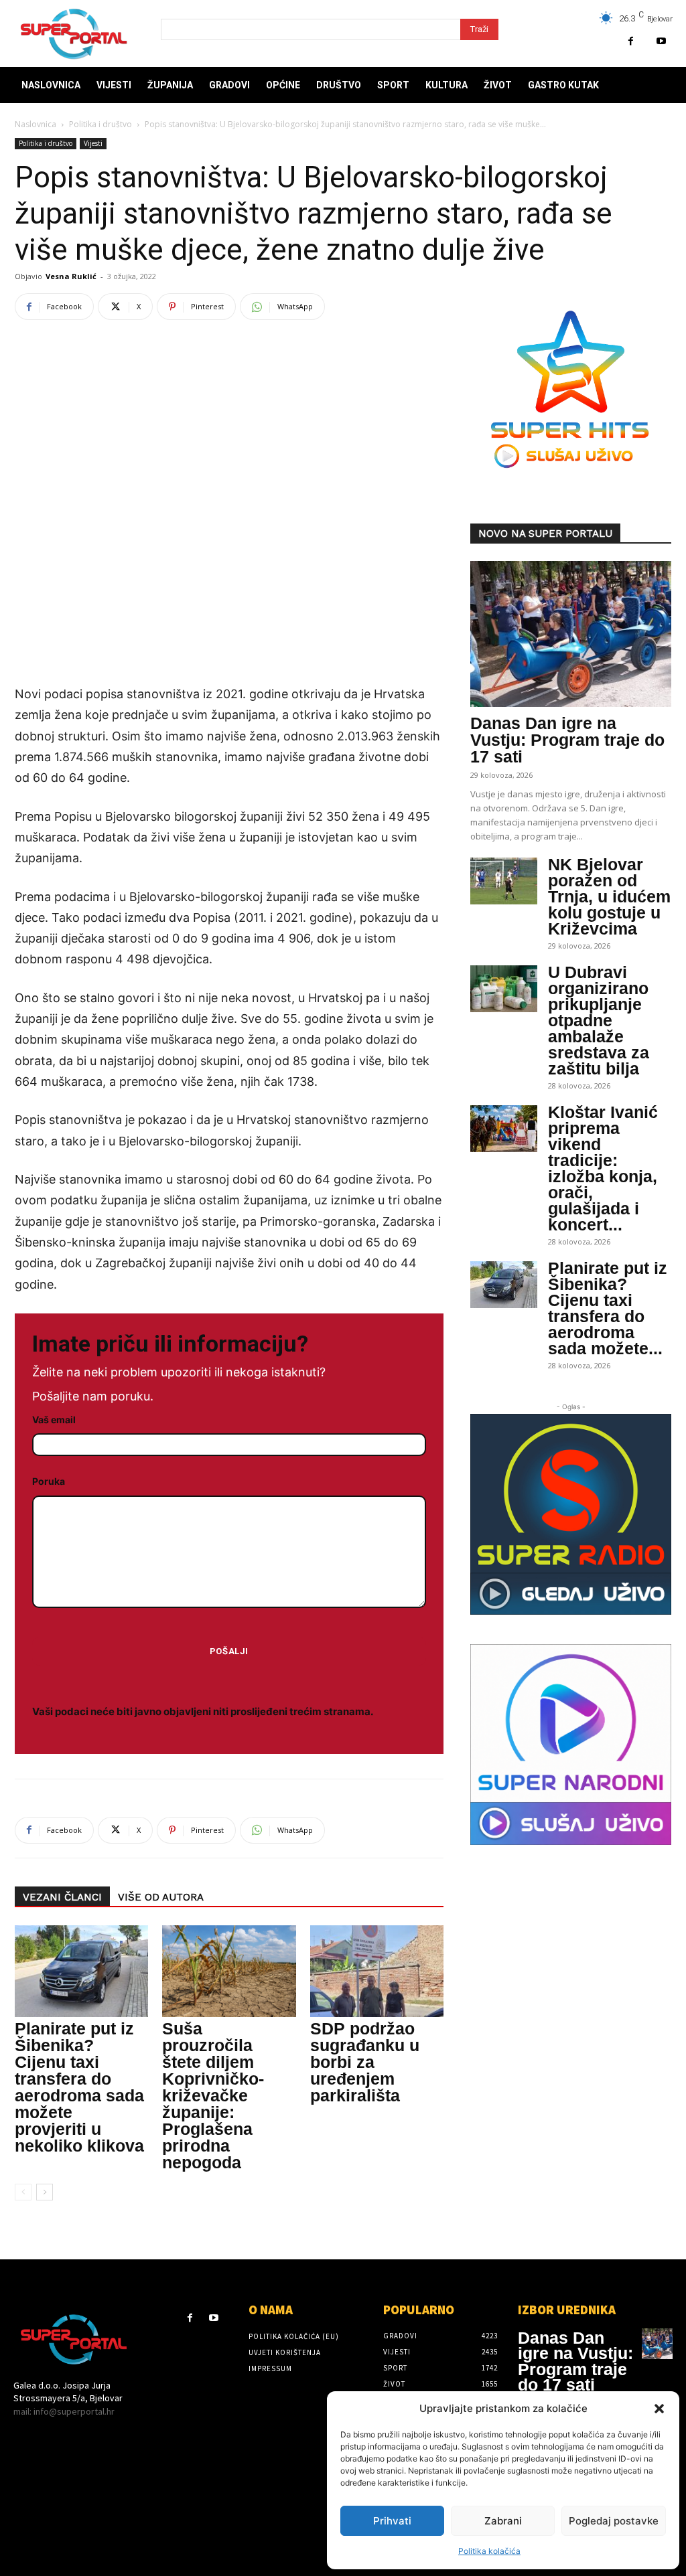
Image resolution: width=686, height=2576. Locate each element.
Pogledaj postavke (614, 2521)
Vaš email (54, 1420)
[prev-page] (23, 2192)
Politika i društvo (100, 124)
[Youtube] (661, 41)
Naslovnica (36, 124)
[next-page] (45, 2192)
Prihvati (392, 2521)
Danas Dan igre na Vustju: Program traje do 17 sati (567, 740)
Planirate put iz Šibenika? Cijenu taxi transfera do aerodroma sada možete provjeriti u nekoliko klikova (79, 2087)
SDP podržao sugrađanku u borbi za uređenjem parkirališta (365, 2062)
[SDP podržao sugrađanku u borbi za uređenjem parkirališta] (377, 1971)
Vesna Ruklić (71, 276)
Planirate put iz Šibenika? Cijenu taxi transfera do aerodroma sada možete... (608, 1308)
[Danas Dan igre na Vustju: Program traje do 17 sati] (571, 634)
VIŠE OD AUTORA (161, 1897)
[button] (659, 2409)
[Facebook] (631, 41)
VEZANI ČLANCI (62, 1897)
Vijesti (93, 143)
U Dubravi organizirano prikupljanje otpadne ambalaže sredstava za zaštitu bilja (599, 1020)
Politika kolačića (489, 2551)
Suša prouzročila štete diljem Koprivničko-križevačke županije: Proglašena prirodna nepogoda (213, 2095)
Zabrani (503, 2521)
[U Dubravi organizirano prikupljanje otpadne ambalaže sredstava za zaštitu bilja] (504, 989)
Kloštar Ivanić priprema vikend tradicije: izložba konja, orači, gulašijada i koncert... (603, 1168)
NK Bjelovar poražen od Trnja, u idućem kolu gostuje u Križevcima (609, 896)
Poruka (49, 1481)
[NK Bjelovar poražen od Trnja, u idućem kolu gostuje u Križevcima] (504, 881)
